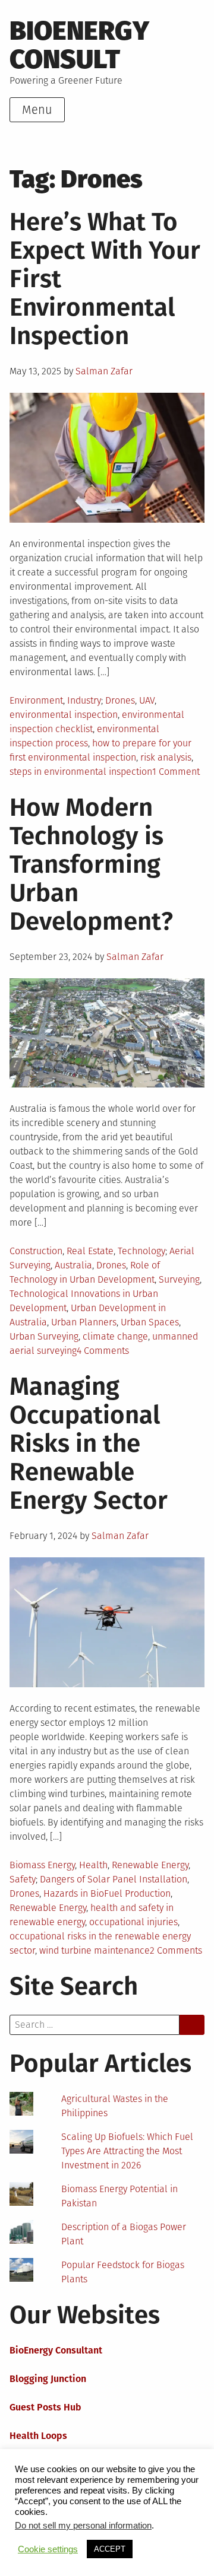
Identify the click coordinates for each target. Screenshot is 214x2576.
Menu (37, 110)
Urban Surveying (44, 1336)
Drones (120, 700)
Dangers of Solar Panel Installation (114, 1879)
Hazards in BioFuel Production (107, 1893)
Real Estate (90, 1251)
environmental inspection (64, 715)
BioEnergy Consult (79, 45)
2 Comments (176, 1950)
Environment (36, 700)
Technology (141, 1251)
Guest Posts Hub (45, 2407)
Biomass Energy (42, 1865)
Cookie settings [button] (48, 2549)
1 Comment (176, 772)
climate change (115, 1336)
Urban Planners (84, 1322)
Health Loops (38, 2436)
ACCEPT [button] (110, 2549)
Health (93, 1865)
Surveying (179, 1279)
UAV (147, 700)
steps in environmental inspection (81, 772)
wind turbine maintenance (95, 1950)
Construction (36, 1251)
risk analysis (166, 757)
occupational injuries (133, 1922)
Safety (23, 1879)
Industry (84, 700)
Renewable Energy (150, 1865)
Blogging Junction (48, 2379)
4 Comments (103, 1351)
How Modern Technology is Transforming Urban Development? (91, 864)
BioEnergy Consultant (56, 2350)
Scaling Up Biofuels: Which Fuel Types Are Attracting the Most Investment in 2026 (127, 2151)
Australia (73, 1265)
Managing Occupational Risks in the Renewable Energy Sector (89, 1443)
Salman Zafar (104, 371)
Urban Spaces (150, 1322)
